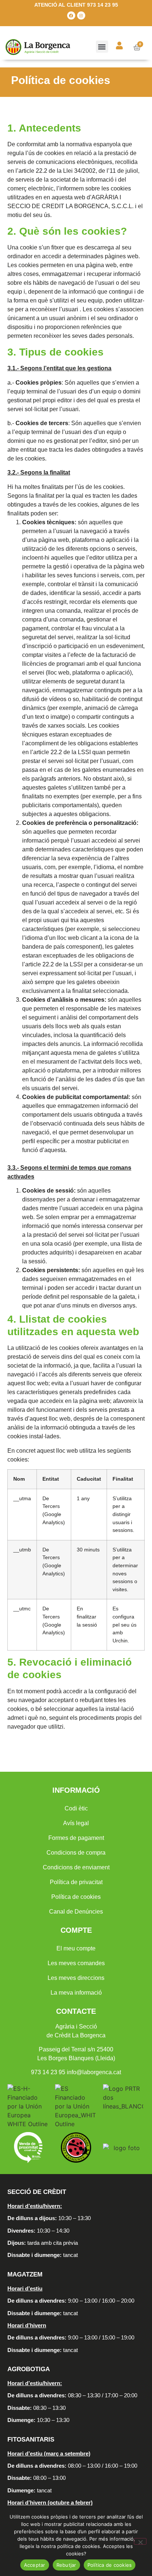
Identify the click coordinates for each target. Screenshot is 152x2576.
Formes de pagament (76, 1838)
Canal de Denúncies (76, 1912)
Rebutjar (66, 2565)
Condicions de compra (76, 1853)
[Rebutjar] (140, 2541)
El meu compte (76, 1948)
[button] (102, 47)
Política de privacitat (76, 1882)
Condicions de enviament (76, 1867)
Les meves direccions (76, 1978)
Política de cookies (76, 1897)
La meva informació (76, 1993)
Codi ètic (76, 1808)
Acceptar (35, 2565)
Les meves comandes (76, 1963)
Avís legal (76, 1823)
